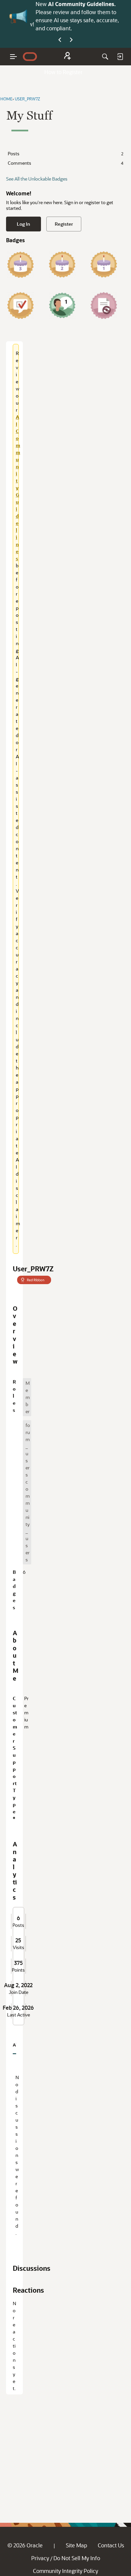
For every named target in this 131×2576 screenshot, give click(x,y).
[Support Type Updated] (104, 306)
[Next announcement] (71, 40)
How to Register (63, 72)
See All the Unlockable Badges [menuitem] (37, 179)
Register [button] (64, 224)
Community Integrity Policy (65, 2571)
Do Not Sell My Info (77, 2558)
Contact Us (111, 2545)
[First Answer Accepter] (20, 306)
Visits (18, 1947)
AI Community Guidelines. (82, 4)
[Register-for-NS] (68, 57)
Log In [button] (24, 224)
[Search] (105, 57)
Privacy (40, 2558)
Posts (65, 153)
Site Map (76, 2545)
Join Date (18, 1992)
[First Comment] (62, 306)
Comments (65, 163)
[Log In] (120, 57)
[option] (27, 1397)
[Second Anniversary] (62, 264)
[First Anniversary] (104, 264)
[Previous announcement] (60, 40)
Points (18, 1970)
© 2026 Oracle (25, 2545)
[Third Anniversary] (20, 264)
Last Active (18, 2015)
